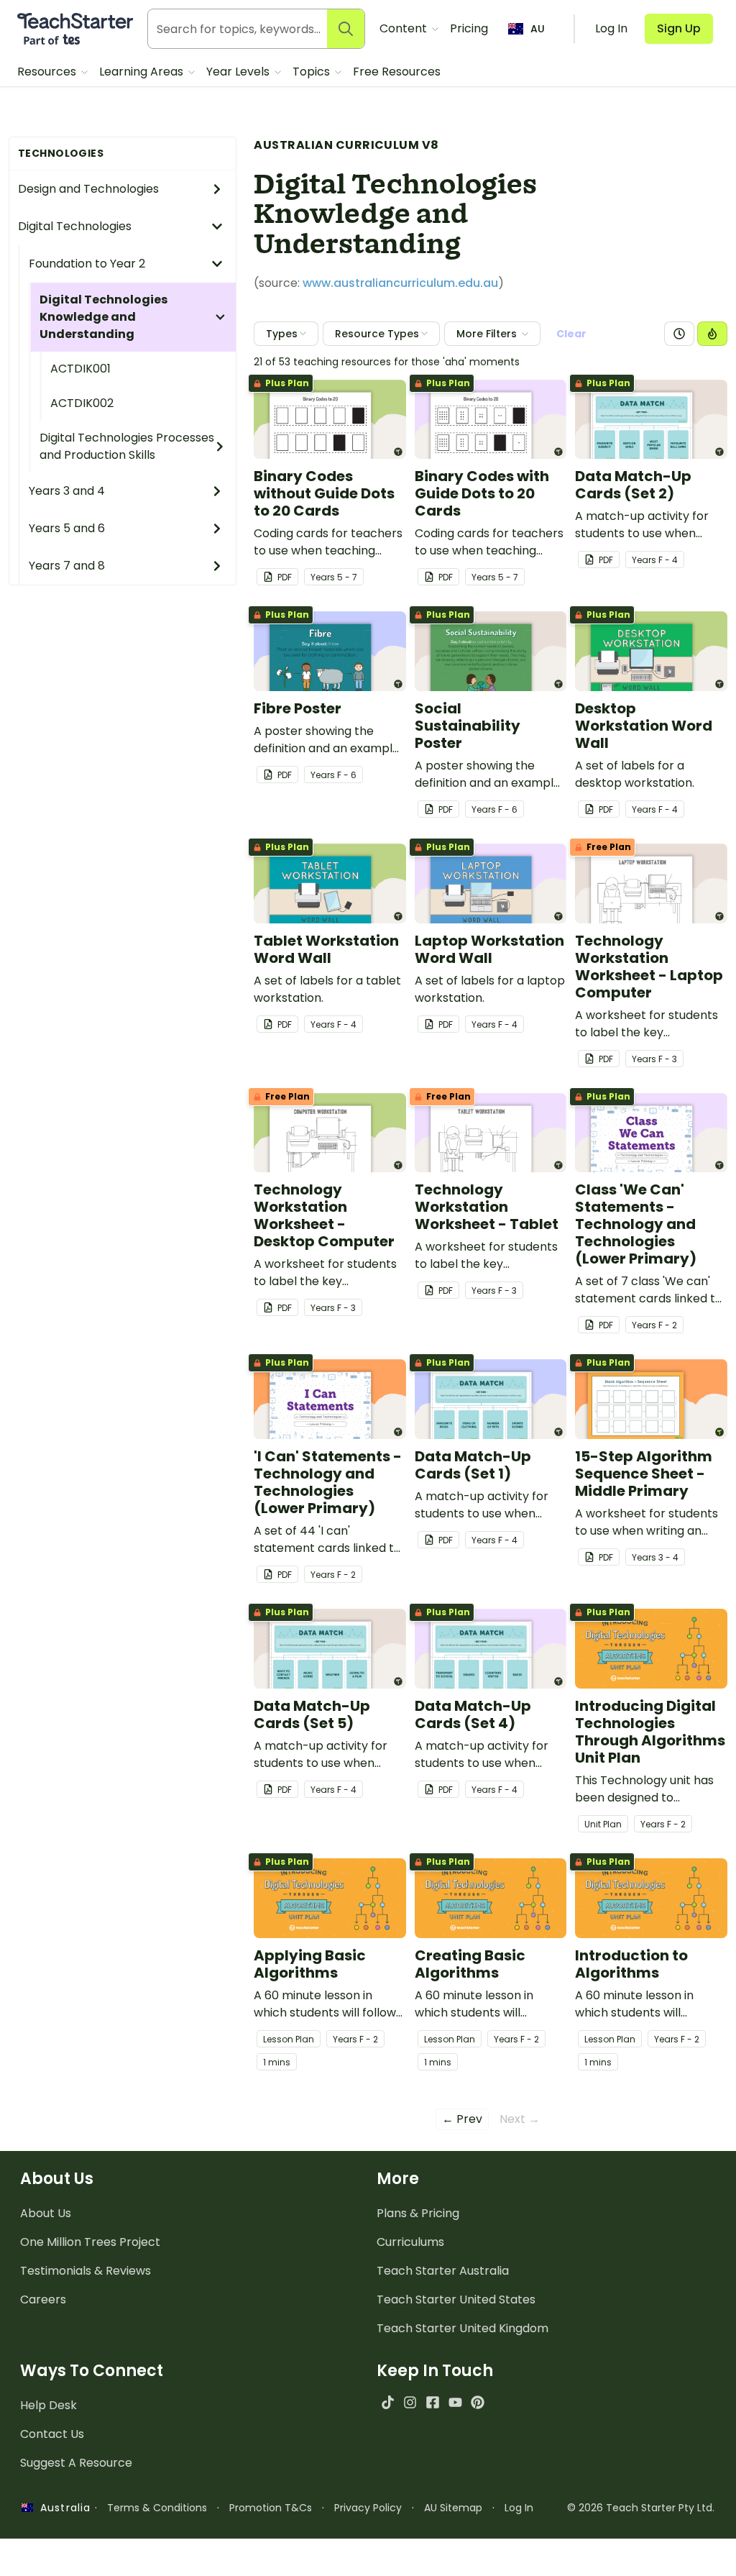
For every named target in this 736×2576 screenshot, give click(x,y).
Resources (48, 72)
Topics (313, 72)
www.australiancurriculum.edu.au (400, 283)
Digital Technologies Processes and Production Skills (127, 446)
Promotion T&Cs (271, 2508)
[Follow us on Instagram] (410, 2402)
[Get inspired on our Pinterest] (478, 2402)
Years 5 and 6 (67, 528)
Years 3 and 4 (67, 491)
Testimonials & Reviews (86, 2271)
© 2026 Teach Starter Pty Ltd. (641, 2508)
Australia (62, 2508)
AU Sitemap (453, 2508)
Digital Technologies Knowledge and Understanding (103, 317)
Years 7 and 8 (67, 566)
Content (405, 28)
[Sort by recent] (679, 334)
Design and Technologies (88, 189)
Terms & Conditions (157, 2508)
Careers (43, 2299)
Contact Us (52, 2434)
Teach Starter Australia (443, 2271)
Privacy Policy (368, 2508)
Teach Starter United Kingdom (463, 2328)
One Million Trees (90, 2242)
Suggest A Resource (76, 2463)
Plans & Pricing (418, 2213)
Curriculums (410, 2242)
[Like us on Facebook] (432, 2402)
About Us (46, 2213)
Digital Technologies (75, 226)
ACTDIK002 (82, 403)
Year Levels (239, 72)
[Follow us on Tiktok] (388, 2402)
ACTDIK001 (80, 369)
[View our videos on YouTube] (455, 2402)
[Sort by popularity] (712, 334)
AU (538, 29)
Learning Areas (143, 72)
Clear (571, 334)
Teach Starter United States (456, 2299)
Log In (519, 2508)
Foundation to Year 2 (87, 264)
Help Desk (49, 2405)
